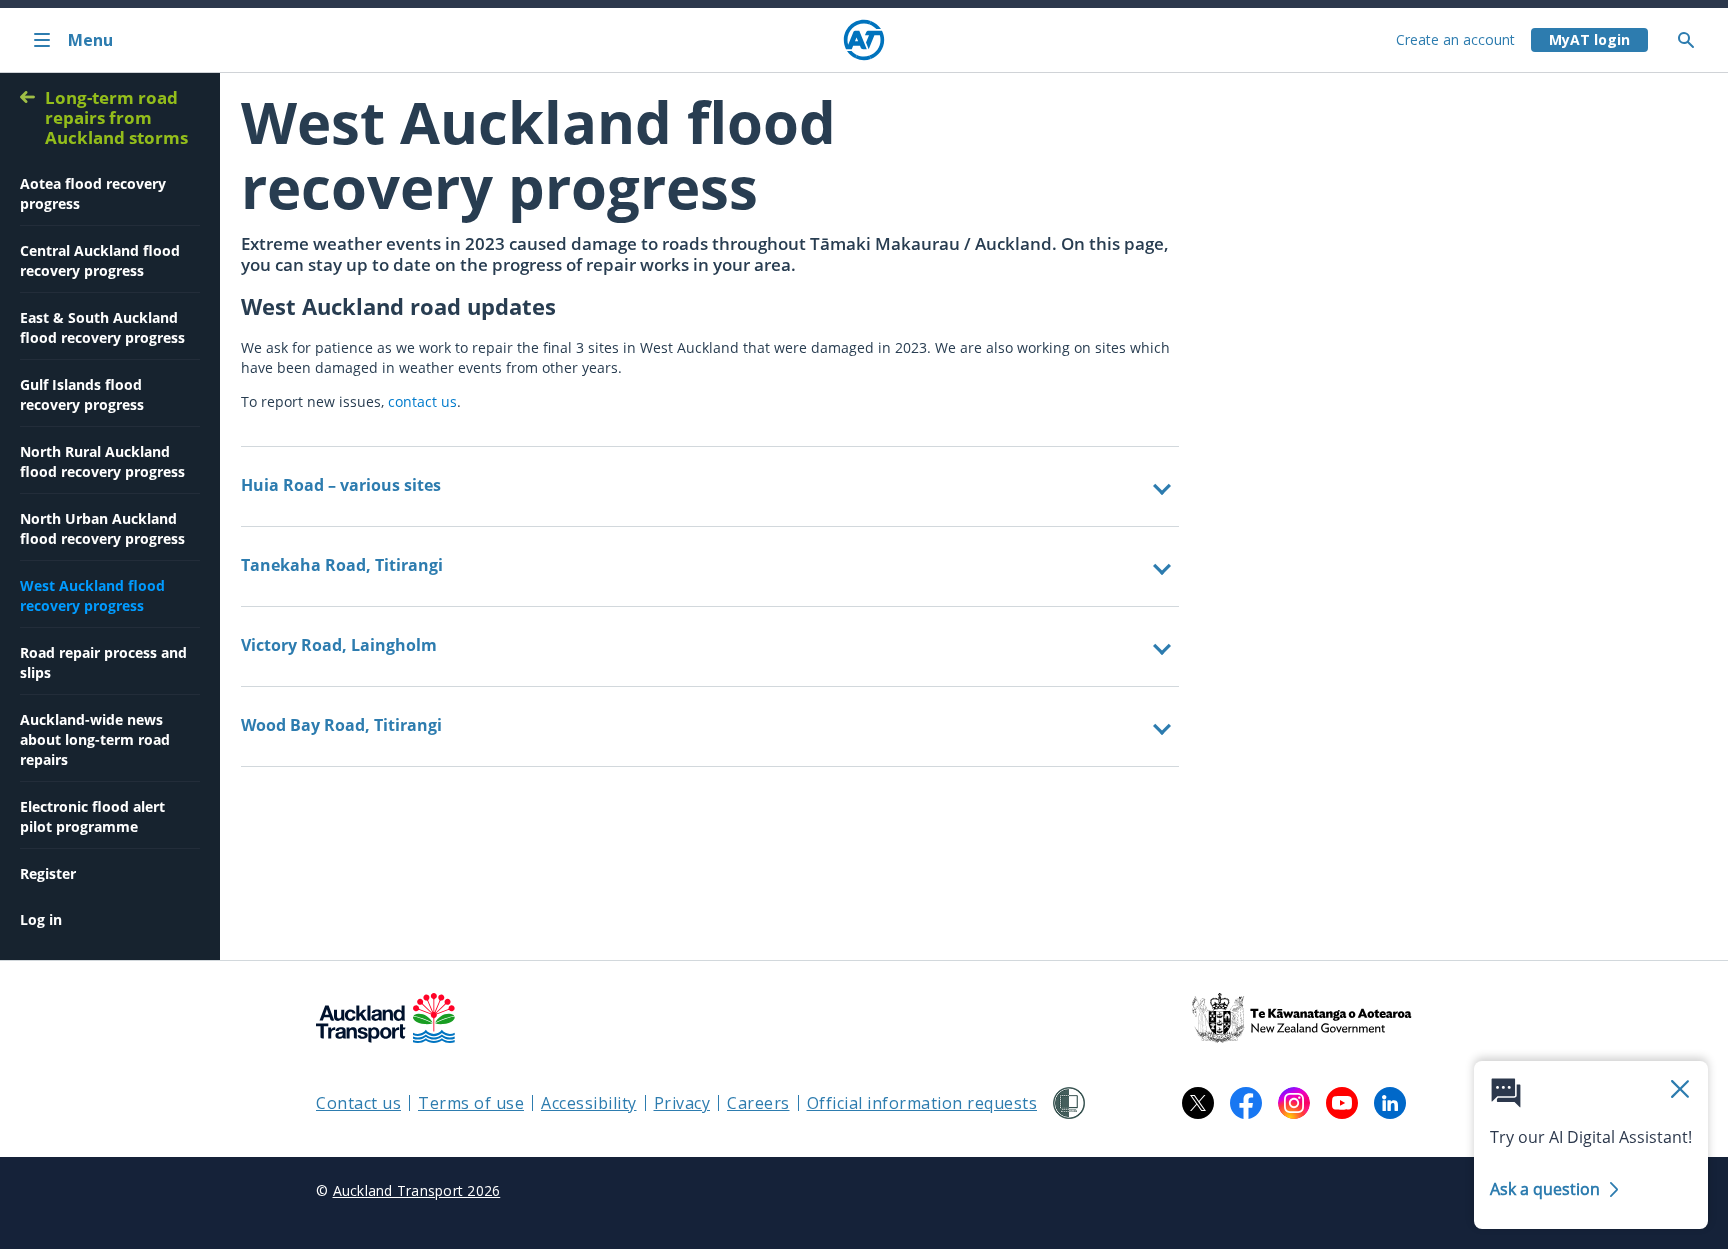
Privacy (682, 1103)
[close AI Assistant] (1680, 1090)
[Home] (864, 40)
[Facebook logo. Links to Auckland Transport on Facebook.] (1246, 1103)
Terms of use (471, 1103)
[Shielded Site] (1069, 1103)
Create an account (1455, 39)
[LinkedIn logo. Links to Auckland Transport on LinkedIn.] (1390, 1103)
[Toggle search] (1694, 40)
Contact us (358, 1103)
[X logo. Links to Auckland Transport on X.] (1198, 1103)
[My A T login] (1589, 40)
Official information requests (922, 1103)
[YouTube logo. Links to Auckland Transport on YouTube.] (1342, 1103)
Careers (758, 1103)
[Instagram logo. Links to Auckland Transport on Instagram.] (1294, 1103)
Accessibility (589, 1103)
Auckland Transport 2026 (417, 1190)
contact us (422, 401)
